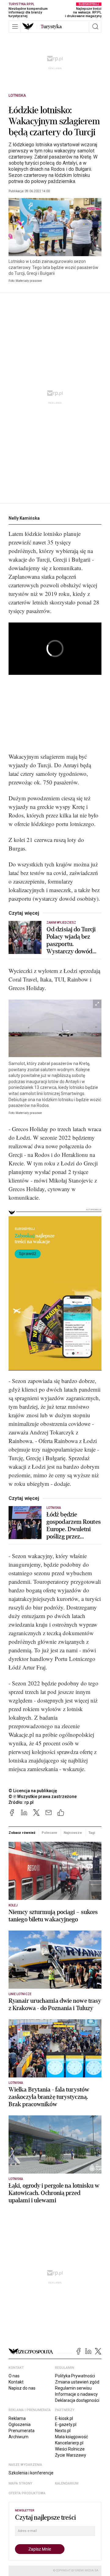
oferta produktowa (27, 2493)
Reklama (17, 2418)
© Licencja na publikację (33, 1791)
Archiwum (18, 2437)
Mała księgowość (71, 2437)
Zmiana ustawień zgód (77, 2382)
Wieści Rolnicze (70, 2449)
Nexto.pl (63, 2431)
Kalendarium (67, 2483)
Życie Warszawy (71, 2455)
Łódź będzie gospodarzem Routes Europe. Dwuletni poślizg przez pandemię (74, 1526)
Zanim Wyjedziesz (61, 923)
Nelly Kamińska (24, 518)
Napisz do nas (22, 2388)
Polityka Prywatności (75, 2376)
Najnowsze (73, 1833)
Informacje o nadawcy (76, 2394)
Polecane (49, 1833)
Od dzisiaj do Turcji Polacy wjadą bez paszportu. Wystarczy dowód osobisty (71, 940)
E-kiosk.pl (64, 2418)
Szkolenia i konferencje (31, 2473)
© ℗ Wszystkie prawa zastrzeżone (43, 1796)
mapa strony (20, 2483)
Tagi (92, 1833)
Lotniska (17, 95)
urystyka (51, 27)
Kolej (13, 1905)
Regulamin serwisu (73, 2388)
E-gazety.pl (66, 2425)
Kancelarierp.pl (69, 2443)
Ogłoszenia (20, 2425)
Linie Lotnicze (20, 1994)
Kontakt (16, 2382)
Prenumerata (22, 2431)
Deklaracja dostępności (77, 2400)
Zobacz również (22, 1833)
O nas (14, 2376)
